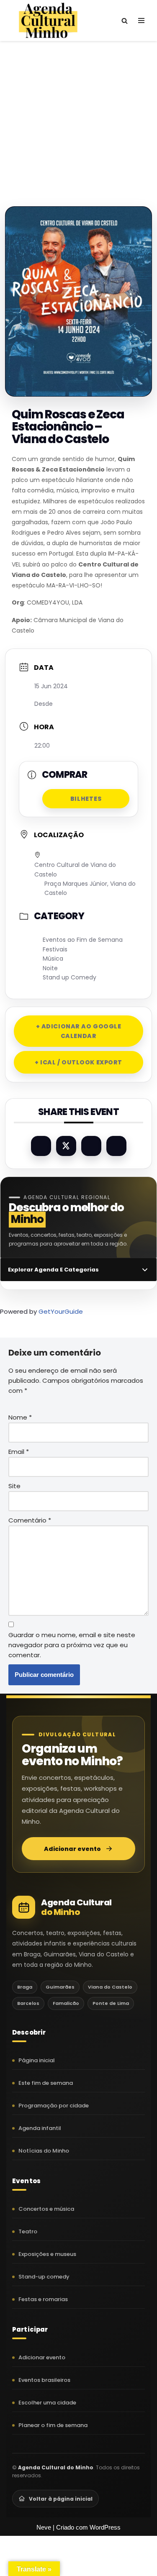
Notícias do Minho (44, 2151)
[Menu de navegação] (141, 21)
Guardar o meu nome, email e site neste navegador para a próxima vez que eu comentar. (72, 1645)
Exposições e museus (47, 2254)
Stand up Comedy (69, 977)
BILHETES (86, 799)
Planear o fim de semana (53, 2425)
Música (53, 959)
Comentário (30, 1520)
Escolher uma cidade (47, 2403)
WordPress (105, 2527)
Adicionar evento (72, 1849)
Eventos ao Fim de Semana (83, 940)
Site (14, 1486)
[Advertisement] (78, 115)
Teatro (28, 2231)
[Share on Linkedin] (91, 1146)
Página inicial (37, 2060)
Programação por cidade (54, 2106)
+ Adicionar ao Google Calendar (79, 1031)
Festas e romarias (43, 2299)
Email (19, 1452)
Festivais (55, 949)
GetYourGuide (61, 1311)
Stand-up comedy (44, 2277)
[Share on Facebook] (41, 1146)
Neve (44, 2527)
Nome (20, 1417)
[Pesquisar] (125, 21)
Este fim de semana (46, 2083)
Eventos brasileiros (44, 2380)
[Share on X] (66, 1146)
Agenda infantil (40, 2128)
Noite (50, 968)
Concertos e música (46, 2209)
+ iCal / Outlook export (78, 1062)
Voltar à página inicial (61, 2499)
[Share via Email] (116, 1146)
